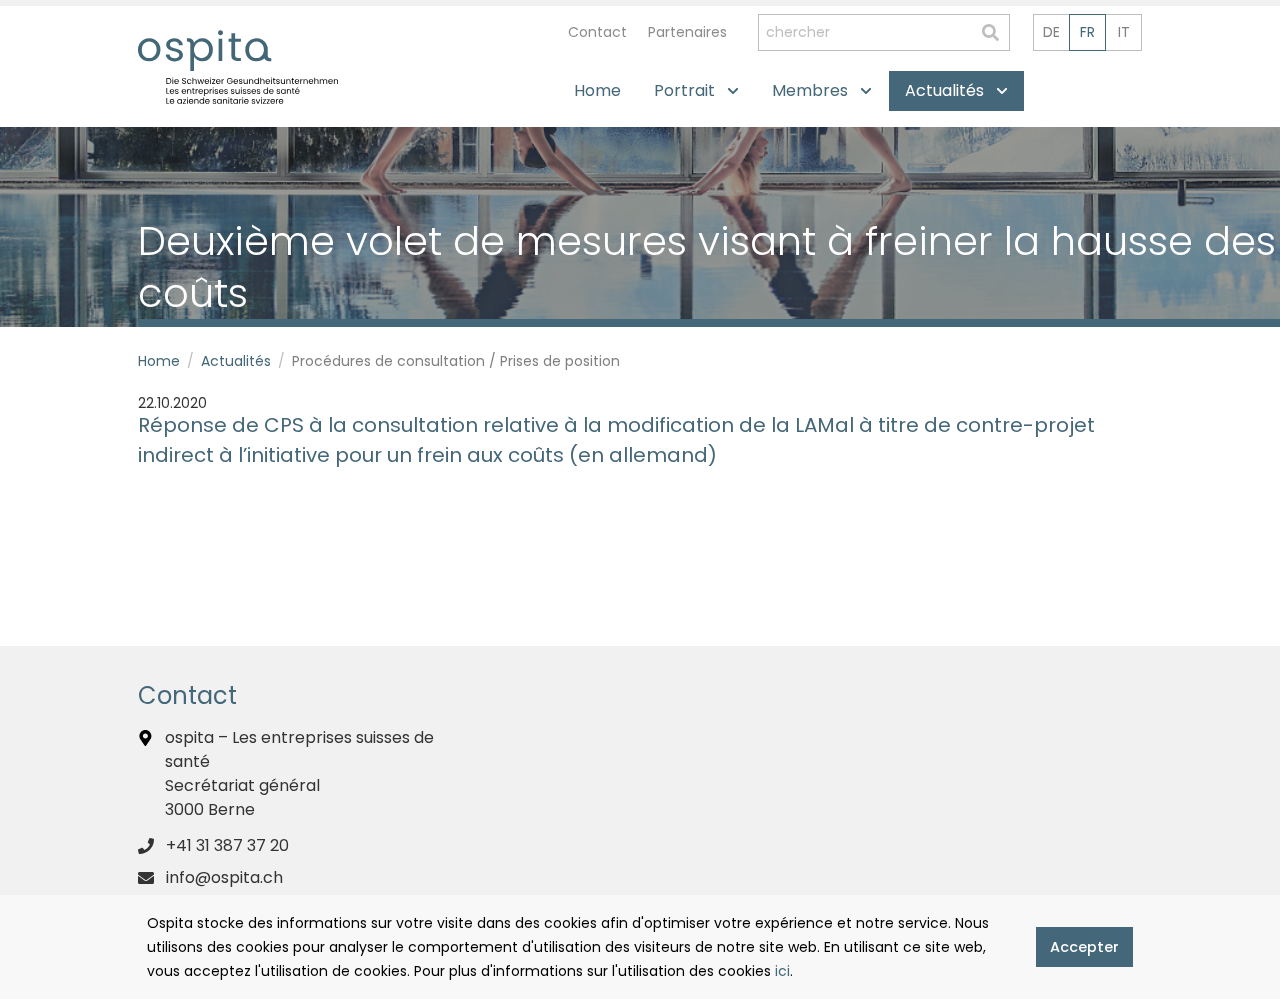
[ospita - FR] (204, 50)
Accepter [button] (1084, 947)
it (1124, 32)
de (1051, 32)
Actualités (236, 361)
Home (159, 361)
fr (1087, 32)
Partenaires (687, 32)
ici (782, 971)
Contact (597, 32)
